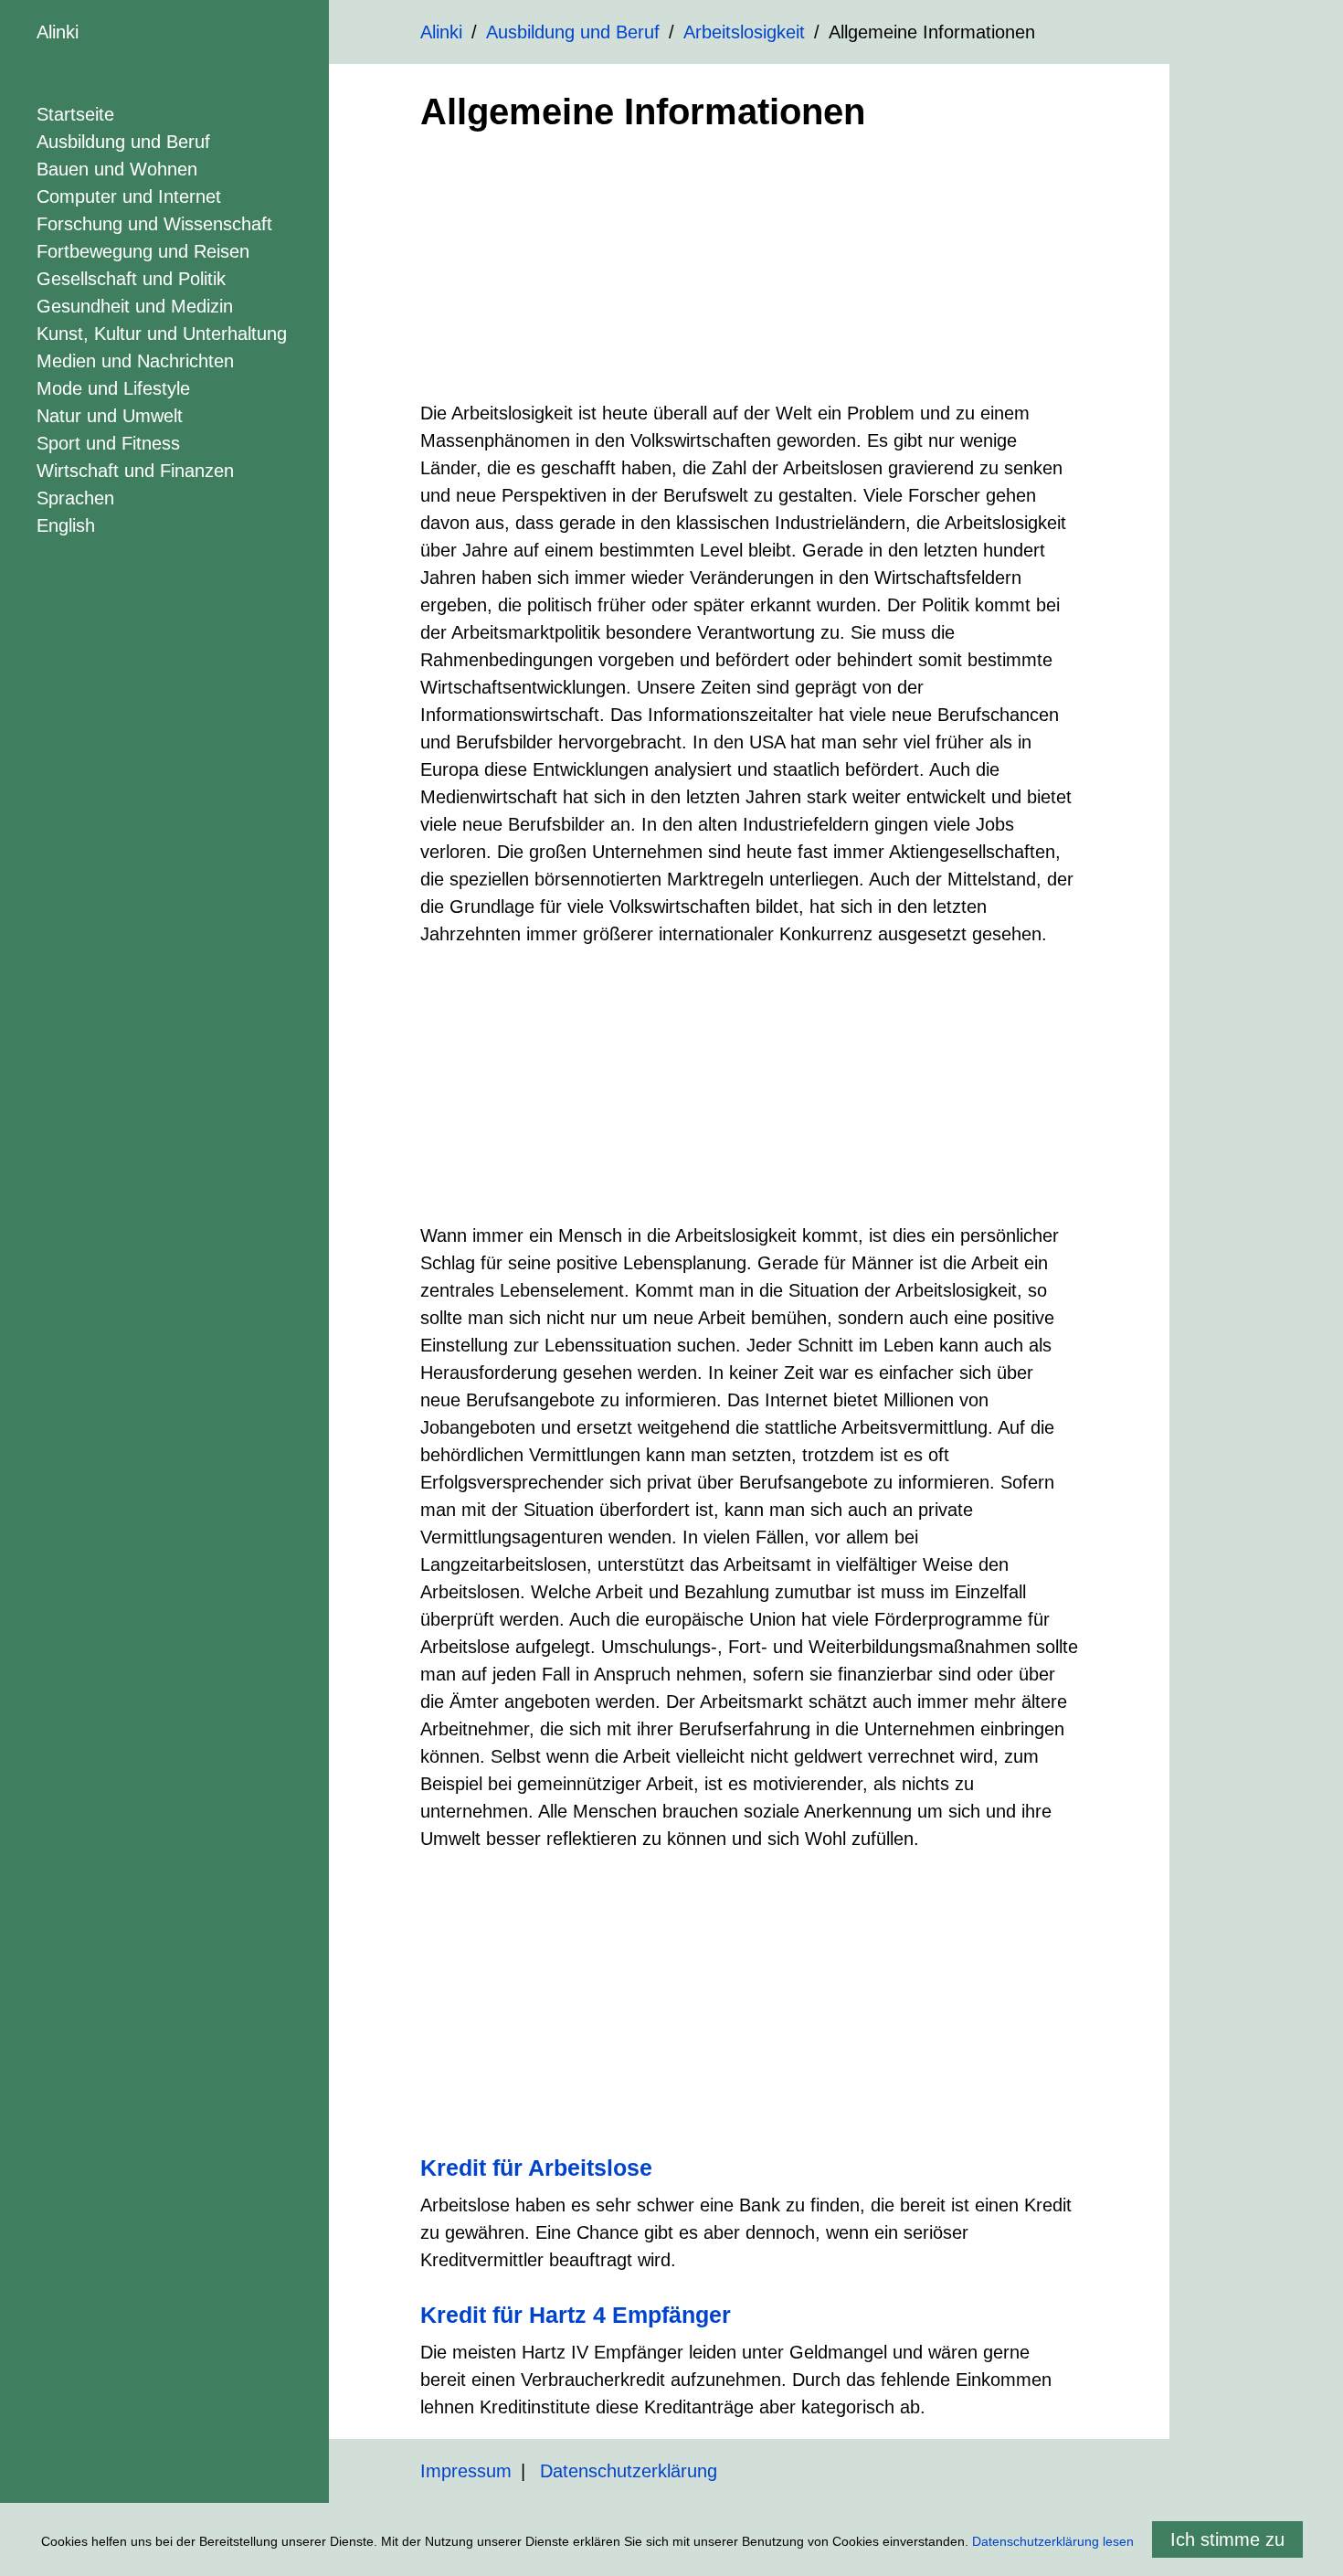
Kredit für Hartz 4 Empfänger (576, 2315)
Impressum (466, 2471)
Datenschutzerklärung (629, 2471)
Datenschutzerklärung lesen (1053, 2541)
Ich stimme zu (1227, 2539)
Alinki (58, 32)
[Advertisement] (749, 271)
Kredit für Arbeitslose (536, 2168)
